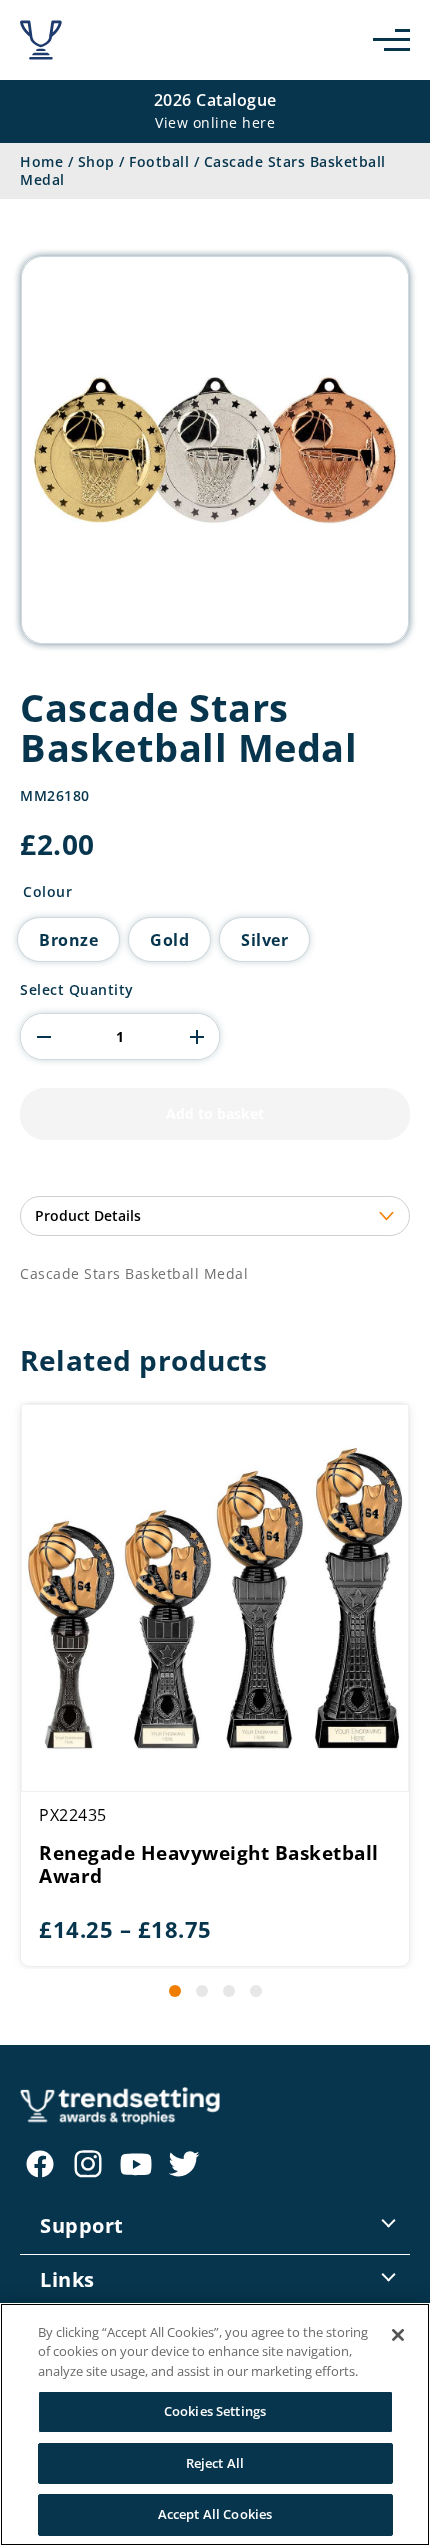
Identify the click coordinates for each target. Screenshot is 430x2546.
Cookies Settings (215, 2411)
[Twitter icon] (184, 2164)
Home (41, 161)
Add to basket (215, 1113)
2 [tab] (202, 1991)
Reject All (215, 2463)
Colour (47, 892)
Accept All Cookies (215, 2514)
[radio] (68, 939)
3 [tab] (229, 1991)
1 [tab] (175, 1991)
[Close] (398, 2335)
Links (67, 2279)
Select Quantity (77, 990)
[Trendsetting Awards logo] (41, 40)
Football (159, 161)
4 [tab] (256, 1991)
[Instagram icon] (88, 2164)
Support (82, 2225)
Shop (96, 161)
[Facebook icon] (40, 2164)
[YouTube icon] (136, 2164)
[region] (215, 2424)
